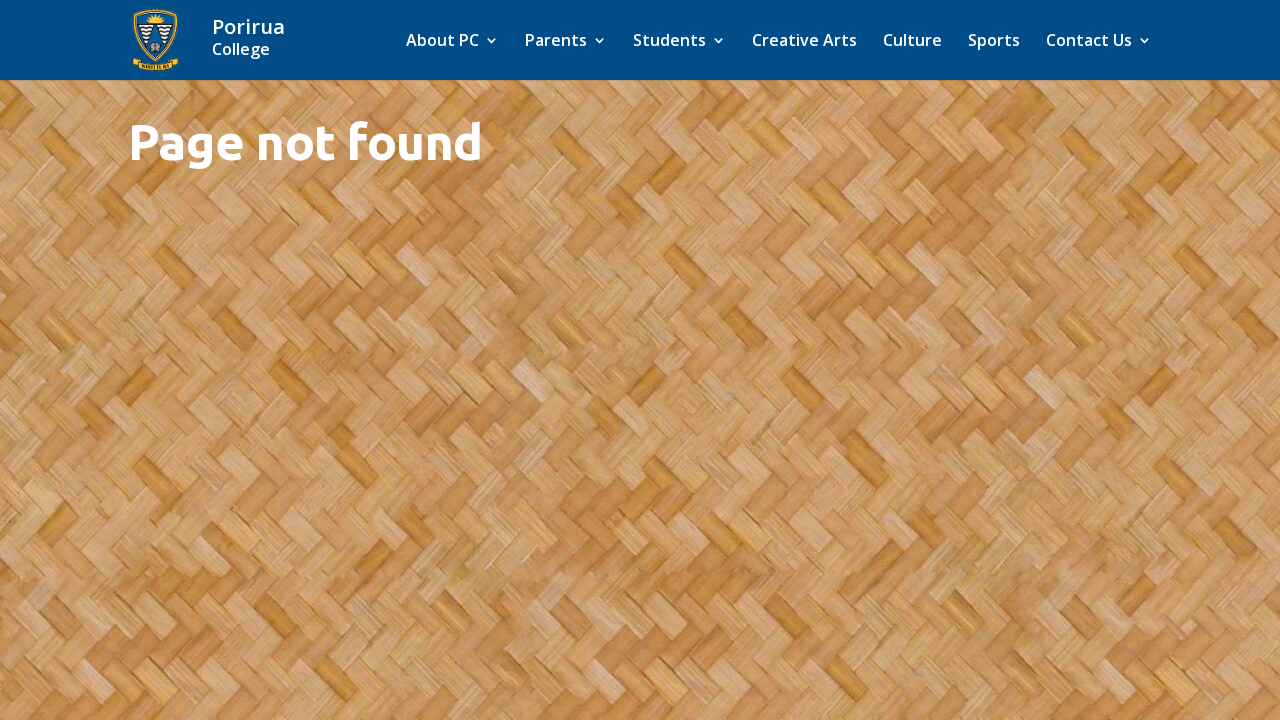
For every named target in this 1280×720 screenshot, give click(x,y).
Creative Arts (804, 42)
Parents (556, 42)
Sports (994, 42)
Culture (912, 42)
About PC (442, 42)
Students (669, 42)
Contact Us (1089, 42)
